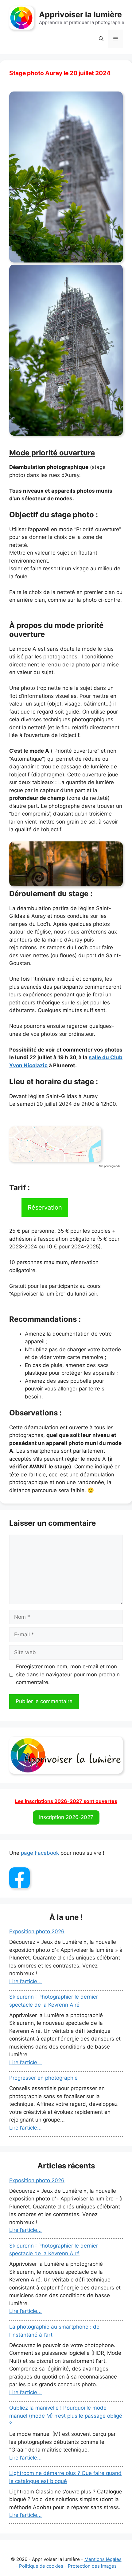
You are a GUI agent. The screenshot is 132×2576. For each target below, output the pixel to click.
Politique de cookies (41, 2566)
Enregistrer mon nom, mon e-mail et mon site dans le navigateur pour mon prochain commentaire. (68, 1674)
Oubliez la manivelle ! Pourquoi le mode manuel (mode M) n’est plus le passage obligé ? (66, 2416)
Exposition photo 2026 (37, 1931)
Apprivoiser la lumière (80, 14)
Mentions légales (103, 2559)
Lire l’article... (25, 1981)
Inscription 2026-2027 (66, 1817)
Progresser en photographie (43, 2078)
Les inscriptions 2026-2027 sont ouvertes (66, 1801)
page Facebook (40, 1853)
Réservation (45, 1207)
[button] (101, 39)
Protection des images (92, 2566)
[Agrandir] (93, 1134)
